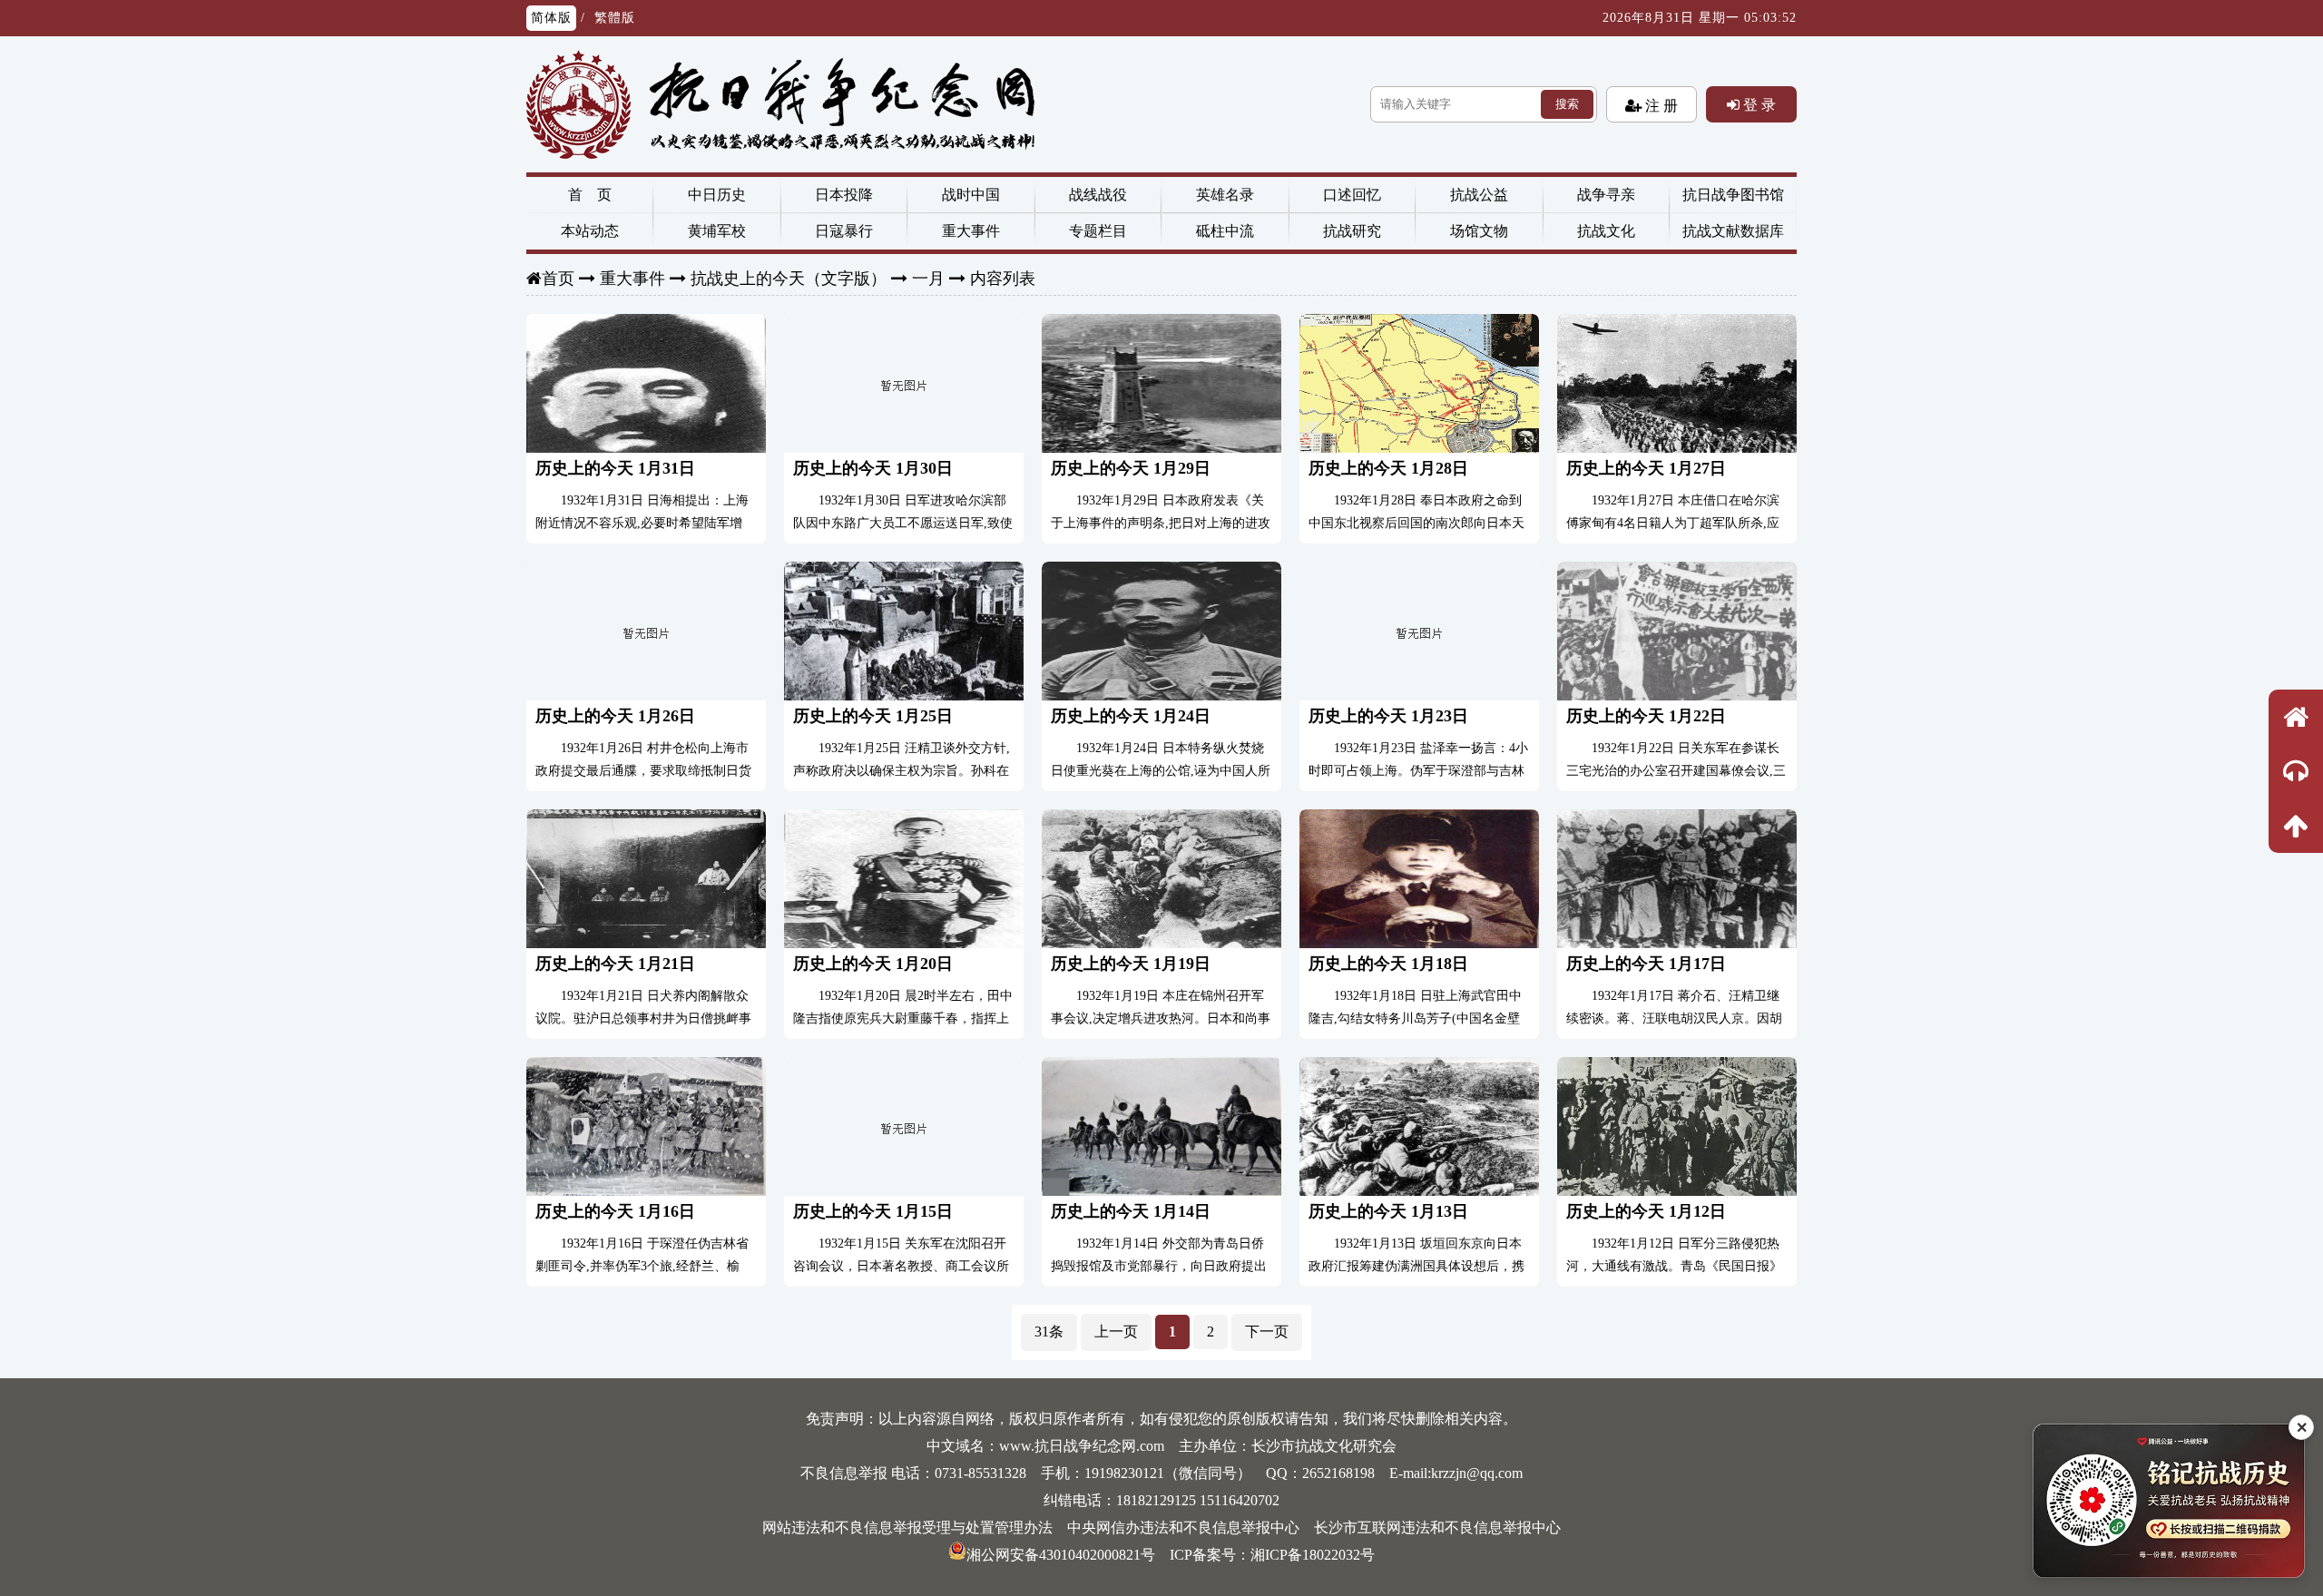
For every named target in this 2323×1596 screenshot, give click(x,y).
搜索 (1567, 104)
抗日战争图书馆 (1733, 195)
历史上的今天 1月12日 (1646, 1211)
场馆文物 (1479, 231)
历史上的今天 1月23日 (1388, 716)
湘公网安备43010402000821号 (1061, 1555)
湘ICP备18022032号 (1313, 1555)
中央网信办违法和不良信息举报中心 (1183, 1527)
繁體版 (615, 18)
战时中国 (971, 195)
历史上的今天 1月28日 (1388, 468)
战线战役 (1098, 195)
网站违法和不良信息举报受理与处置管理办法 (907, 1527)
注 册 (1660, 105)
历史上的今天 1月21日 (615, 964)
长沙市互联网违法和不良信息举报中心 (1437, 1527)
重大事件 (971, 231)
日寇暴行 (844, 231)
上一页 (1116, 1332)
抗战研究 (1352, 231)
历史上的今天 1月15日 (873, 1211)
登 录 (1758, 104)
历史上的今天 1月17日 (1646, 964)
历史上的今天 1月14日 (1131, 1211)
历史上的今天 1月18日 (1388, 964)
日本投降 (844, 195)
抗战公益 (1479, 195)
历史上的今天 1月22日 (1646, 716)
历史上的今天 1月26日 (615, 716)
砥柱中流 (1225, 231)
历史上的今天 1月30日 (873, 468)
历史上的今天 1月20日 (873, 964)
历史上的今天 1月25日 (873, 716)
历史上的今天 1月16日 (615, 1211)
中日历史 (717, 195)
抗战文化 (1606, 231)
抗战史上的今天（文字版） (789, 279)
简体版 (551, 18)
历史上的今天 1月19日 (1131, 964)
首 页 (590, 195)
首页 (558, 279)
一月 (928, 279)
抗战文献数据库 (1733, 231)
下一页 (1267, 1332)
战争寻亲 (1606, 195)
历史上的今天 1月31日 (615, 468)
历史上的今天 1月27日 (1646, 468)
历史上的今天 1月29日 (1131, 468)
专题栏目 (1098, 231)
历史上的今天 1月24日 (1131, 716)
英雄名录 (1225, 195)
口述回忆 (1352, 195)
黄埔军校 (717, 231)
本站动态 (590, 231)
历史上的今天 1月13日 (1388, 1211)
